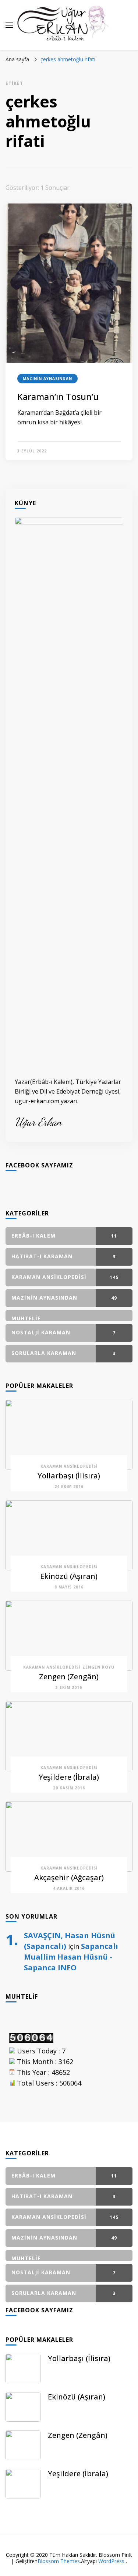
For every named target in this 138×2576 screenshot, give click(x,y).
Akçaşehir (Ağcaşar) (69, 1877)
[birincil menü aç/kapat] (9, 25)
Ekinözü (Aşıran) (69, 1576)
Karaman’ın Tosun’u (58, 396)
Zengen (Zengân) (69, 1677)
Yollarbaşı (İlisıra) (69, 1476)
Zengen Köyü (98, 1667)
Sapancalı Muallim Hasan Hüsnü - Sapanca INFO (71, 1957)
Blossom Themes (59, 2561)
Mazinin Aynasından (47, 379)
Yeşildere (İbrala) (69, 1777)
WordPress (111, 2561)
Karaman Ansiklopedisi (69, 1466)
